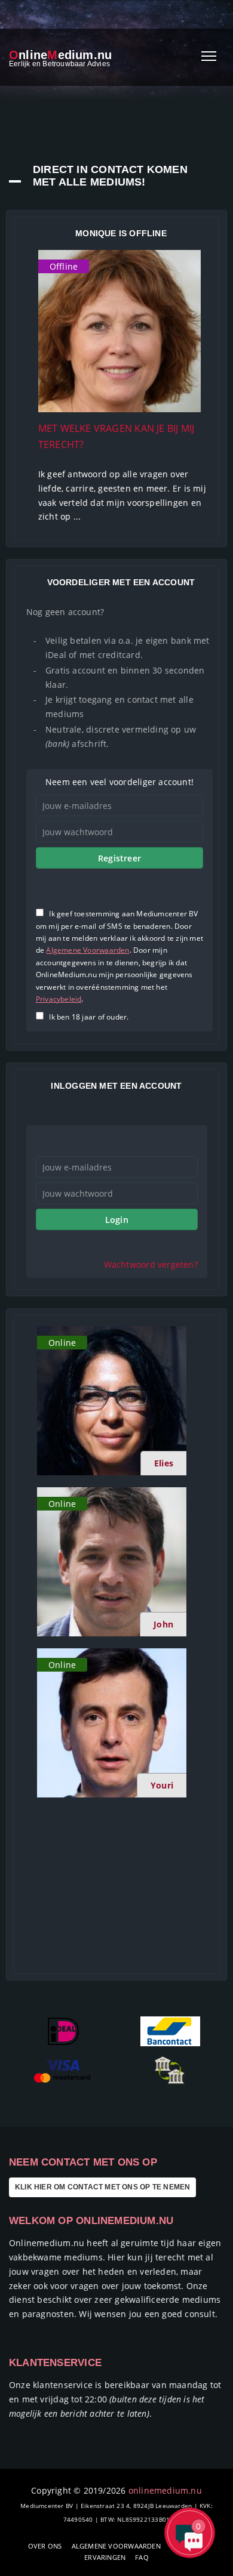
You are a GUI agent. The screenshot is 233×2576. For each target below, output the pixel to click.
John (163, 1624)
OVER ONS (45, 2546)
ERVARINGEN (105, 2557)
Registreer (119, 858)
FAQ (142, 2557)
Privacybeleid (59, 999)
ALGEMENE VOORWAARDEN (116, 2546)
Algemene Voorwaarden (88, 950)
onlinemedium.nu (165, 2490)
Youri (162, 1785)
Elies (164, 1463)
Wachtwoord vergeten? (151, 1264)
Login (117, 1220)
